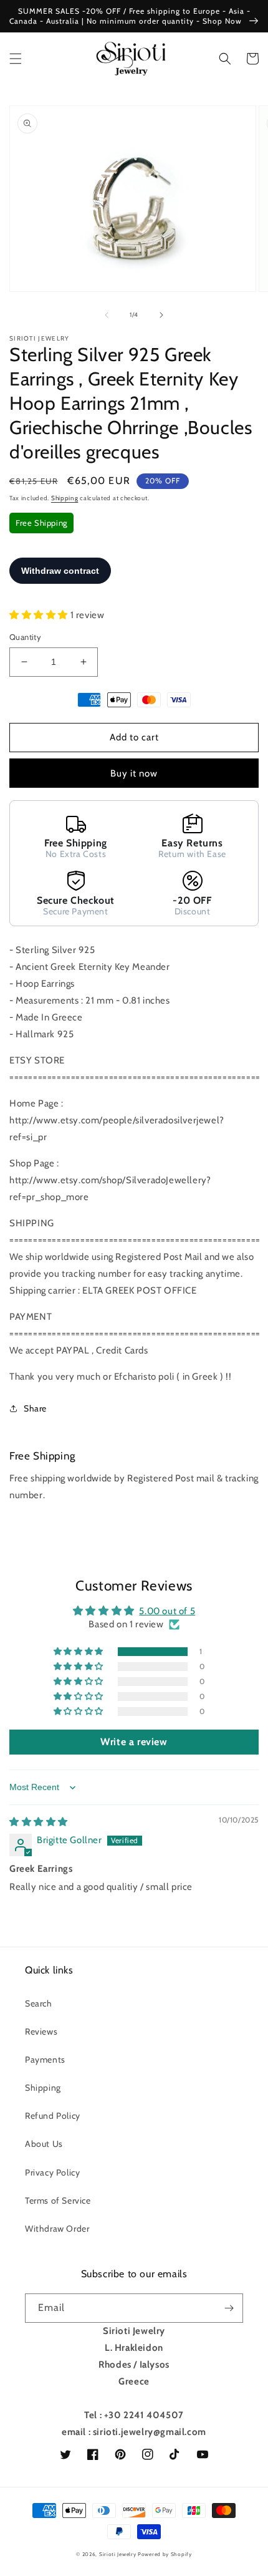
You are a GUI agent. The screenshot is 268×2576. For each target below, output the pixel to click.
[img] (39, 1822)
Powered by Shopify (165, 2554)
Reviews (41, 2031)
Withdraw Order (57, 2229)
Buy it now (134, 773)
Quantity (25, 637)
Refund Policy (53, 2116)
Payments (45, 2060)
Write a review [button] (134, 1742)
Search (39, 2003)
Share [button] (35, 1408)
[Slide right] (161, 315)
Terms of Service (58, 2201)
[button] (16, 59)
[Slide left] (107, 315)
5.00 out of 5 (167, 1611)
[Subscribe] (229, 2308)
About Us (44, 2144)
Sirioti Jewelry (118, 2554)
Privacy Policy (52, 2172)
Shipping (65, 498)
